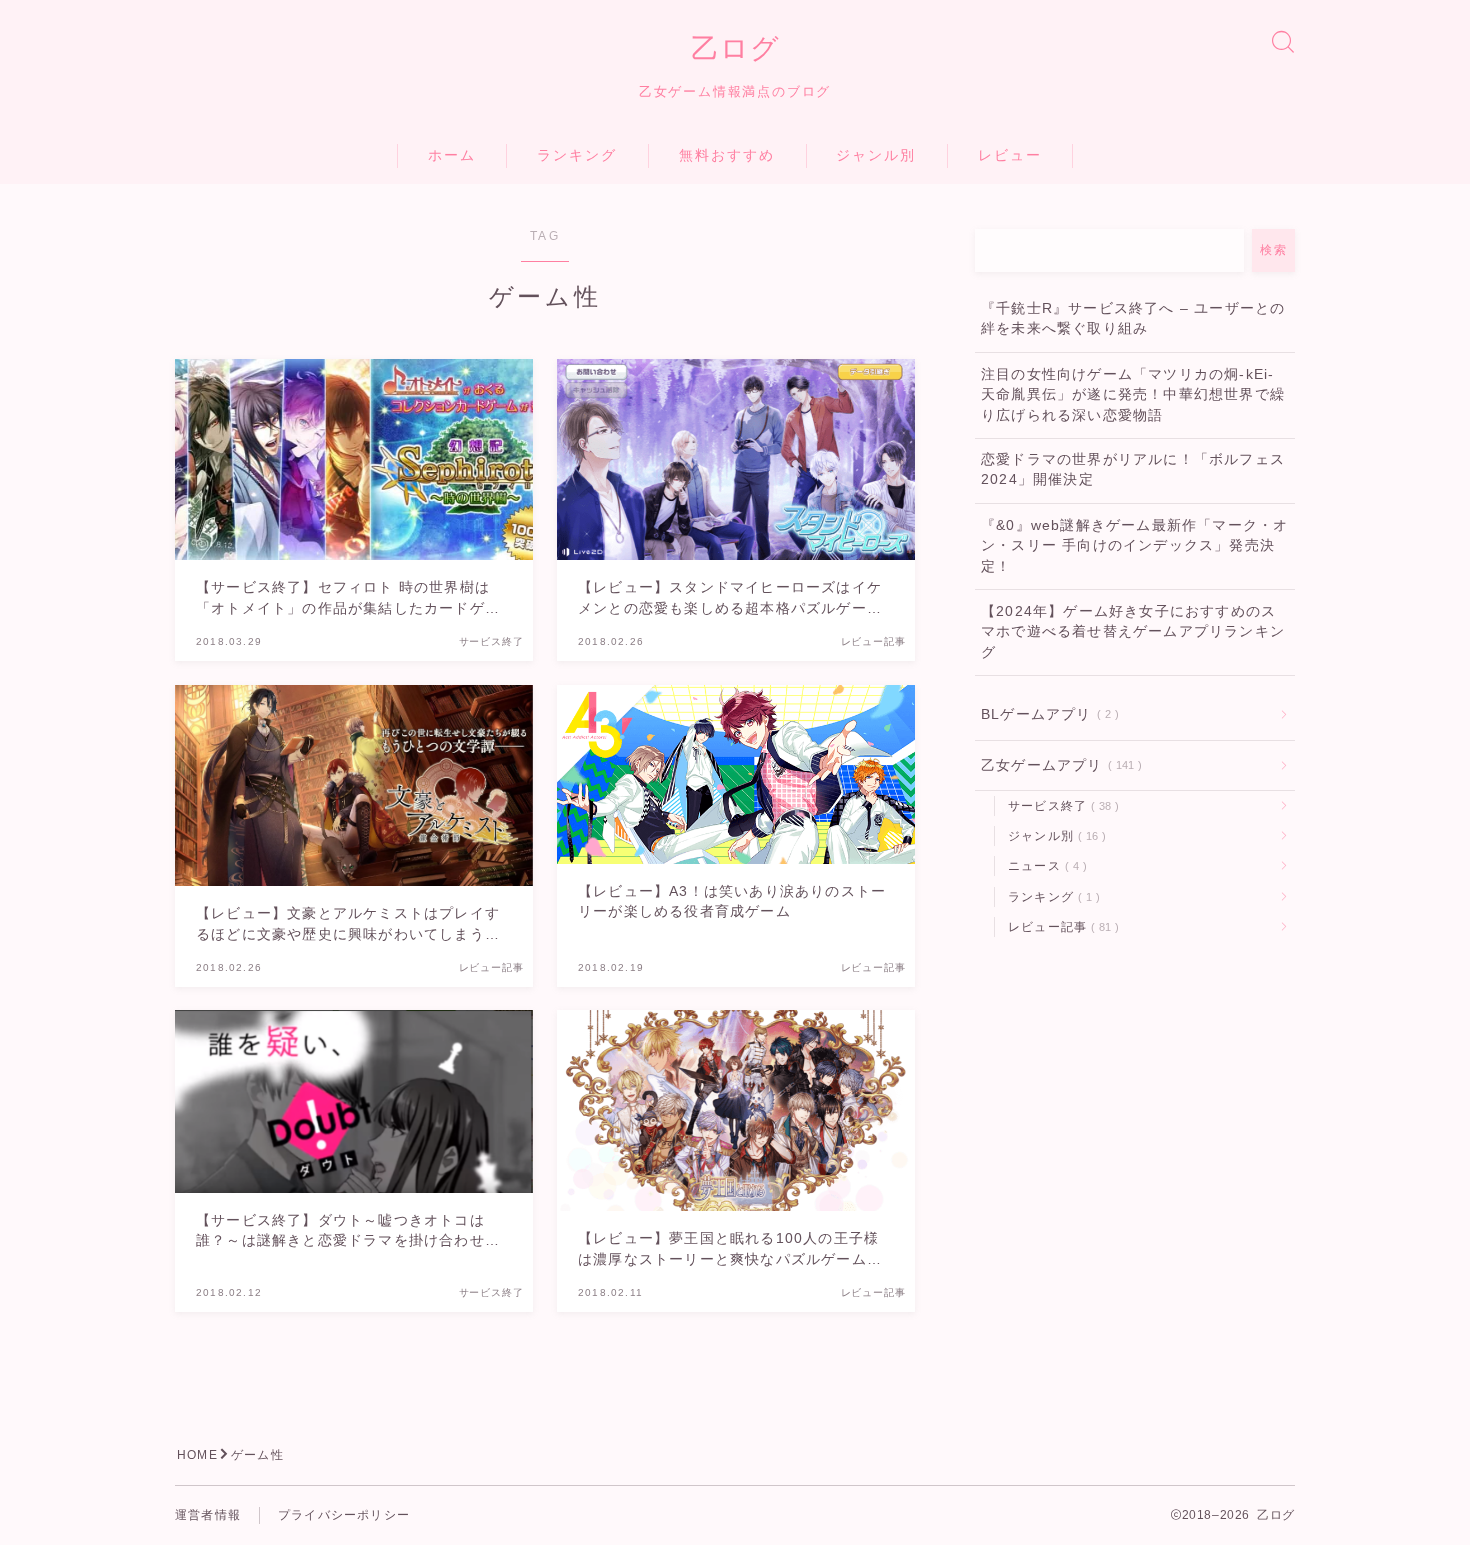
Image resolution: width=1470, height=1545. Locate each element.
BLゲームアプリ (1046, 714)
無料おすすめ (727, 155)
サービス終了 (1059, 806)
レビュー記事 (1059, 927)
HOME (197, 1455)
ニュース (1043, 866)
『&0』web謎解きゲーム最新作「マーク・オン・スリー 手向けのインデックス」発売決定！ (1134, 546)
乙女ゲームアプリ (1057, 765)
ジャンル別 (876, 155)
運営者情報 (208, 1515)
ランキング (577, 155)
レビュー (1010, 155)
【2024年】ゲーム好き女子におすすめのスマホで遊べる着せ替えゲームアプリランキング (1133, 632)
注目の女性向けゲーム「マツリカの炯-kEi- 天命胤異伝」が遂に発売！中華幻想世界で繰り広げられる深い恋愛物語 (1133, 395)
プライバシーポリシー (344, 1515)
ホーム (452, 155)
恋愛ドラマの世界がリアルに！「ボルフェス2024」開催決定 (1133, 469)
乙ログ (735, 49)
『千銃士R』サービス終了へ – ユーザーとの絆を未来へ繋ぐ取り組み (1133, 318)
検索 (1273, 250)
